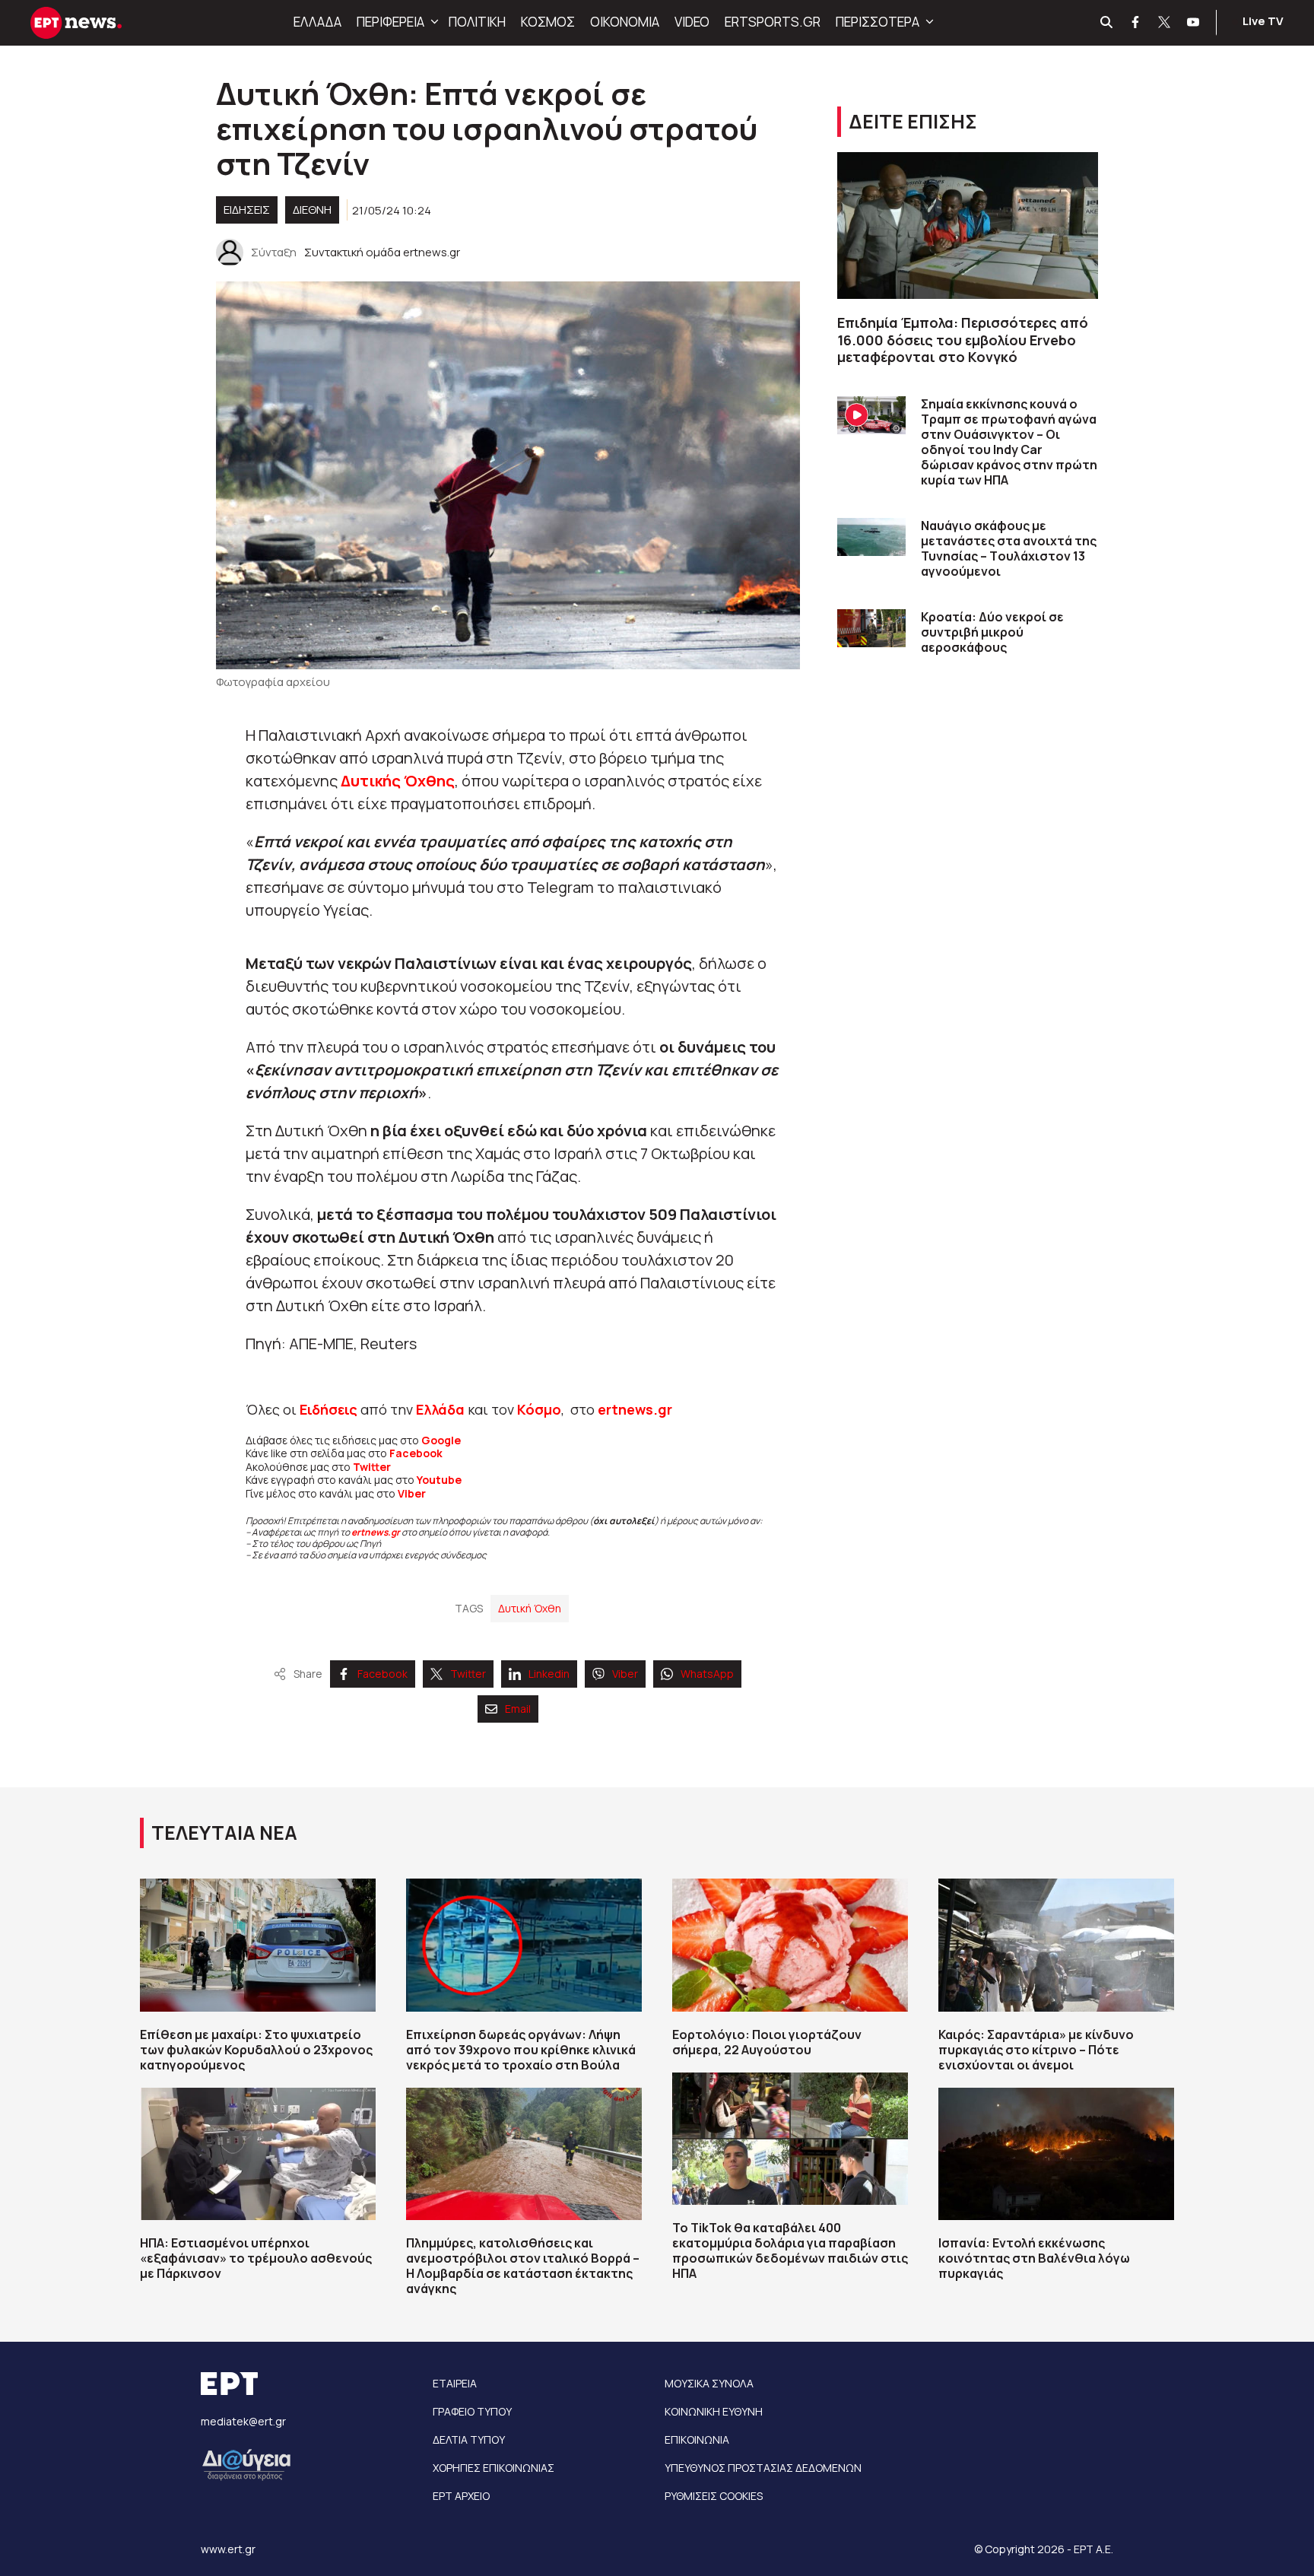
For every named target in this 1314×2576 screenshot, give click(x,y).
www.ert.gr (228, 2549)
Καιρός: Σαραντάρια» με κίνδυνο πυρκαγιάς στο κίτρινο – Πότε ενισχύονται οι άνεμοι (1036, 2050)
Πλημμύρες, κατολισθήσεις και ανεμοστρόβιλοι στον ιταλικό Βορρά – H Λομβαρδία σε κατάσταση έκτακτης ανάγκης (523, 2266)
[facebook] (1136, 23)
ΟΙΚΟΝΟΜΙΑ (625, 22)
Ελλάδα (440, 1409)
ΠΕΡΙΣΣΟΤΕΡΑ (878, 22)
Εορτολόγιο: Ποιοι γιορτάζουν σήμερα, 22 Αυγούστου (767, 2042)
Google (441, 1440)
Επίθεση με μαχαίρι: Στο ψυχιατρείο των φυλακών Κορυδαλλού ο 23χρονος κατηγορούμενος (256, 2050)
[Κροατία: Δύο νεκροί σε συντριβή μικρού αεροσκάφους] (871, 629)
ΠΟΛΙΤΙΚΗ (477, 22)
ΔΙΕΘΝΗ (312, 210)
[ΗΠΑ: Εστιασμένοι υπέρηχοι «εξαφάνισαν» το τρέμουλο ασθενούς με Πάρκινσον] (258, 2154)
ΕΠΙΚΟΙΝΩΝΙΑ (697, 2439)
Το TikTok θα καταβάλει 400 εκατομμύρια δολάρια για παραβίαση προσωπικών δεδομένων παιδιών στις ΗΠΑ (790, 2250)
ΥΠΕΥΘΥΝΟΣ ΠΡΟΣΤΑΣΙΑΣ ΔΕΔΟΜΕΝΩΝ (763, 2468)
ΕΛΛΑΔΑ (317, 22)
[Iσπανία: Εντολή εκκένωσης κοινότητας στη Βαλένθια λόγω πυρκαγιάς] (1056, 2154)
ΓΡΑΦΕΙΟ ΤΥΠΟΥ (472, 2411)
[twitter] (1165, 23)
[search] (1107, 23)
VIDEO (692, 22)
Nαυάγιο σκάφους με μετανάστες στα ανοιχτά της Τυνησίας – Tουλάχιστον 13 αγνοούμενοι (1009, 548)
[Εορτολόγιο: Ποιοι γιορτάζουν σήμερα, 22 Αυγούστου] (790, 1945)
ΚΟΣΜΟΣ (548, 22)
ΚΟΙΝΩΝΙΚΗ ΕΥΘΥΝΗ (714, 2411)
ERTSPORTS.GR (773, 22)
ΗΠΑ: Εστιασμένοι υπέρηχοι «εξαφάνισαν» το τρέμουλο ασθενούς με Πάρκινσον (256, 2258)
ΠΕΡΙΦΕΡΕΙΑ (390, 22)
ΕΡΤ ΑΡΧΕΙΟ (461, 2496)
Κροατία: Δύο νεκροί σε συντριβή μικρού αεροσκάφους (992, 632)
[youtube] (1194, 23)
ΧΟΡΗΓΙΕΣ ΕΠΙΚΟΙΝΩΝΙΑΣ (494, 2468)
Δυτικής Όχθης (398, 781)
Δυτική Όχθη (530, 1608)
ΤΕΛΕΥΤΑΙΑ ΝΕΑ (224, 1833)
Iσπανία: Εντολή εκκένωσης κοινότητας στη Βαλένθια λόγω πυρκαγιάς (1034, 2258)
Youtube (439, 1480)
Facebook (416, 1453)
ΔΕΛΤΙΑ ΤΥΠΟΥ (469, 2439)
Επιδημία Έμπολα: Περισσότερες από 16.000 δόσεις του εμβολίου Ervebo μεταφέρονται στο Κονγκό (963, 340)
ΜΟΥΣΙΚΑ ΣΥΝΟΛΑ (709, 2383)
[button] (433, 22)
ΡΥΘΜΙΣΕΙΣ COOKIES (714, 2496)
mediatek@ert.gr (243, 2421)
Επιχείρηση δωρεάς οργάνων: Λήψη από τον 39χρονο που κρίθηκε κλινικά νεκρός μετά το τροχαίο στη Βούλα (521, 2050)
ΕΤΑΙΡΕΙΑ (455, 2383)
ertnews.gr (376, 1532)
